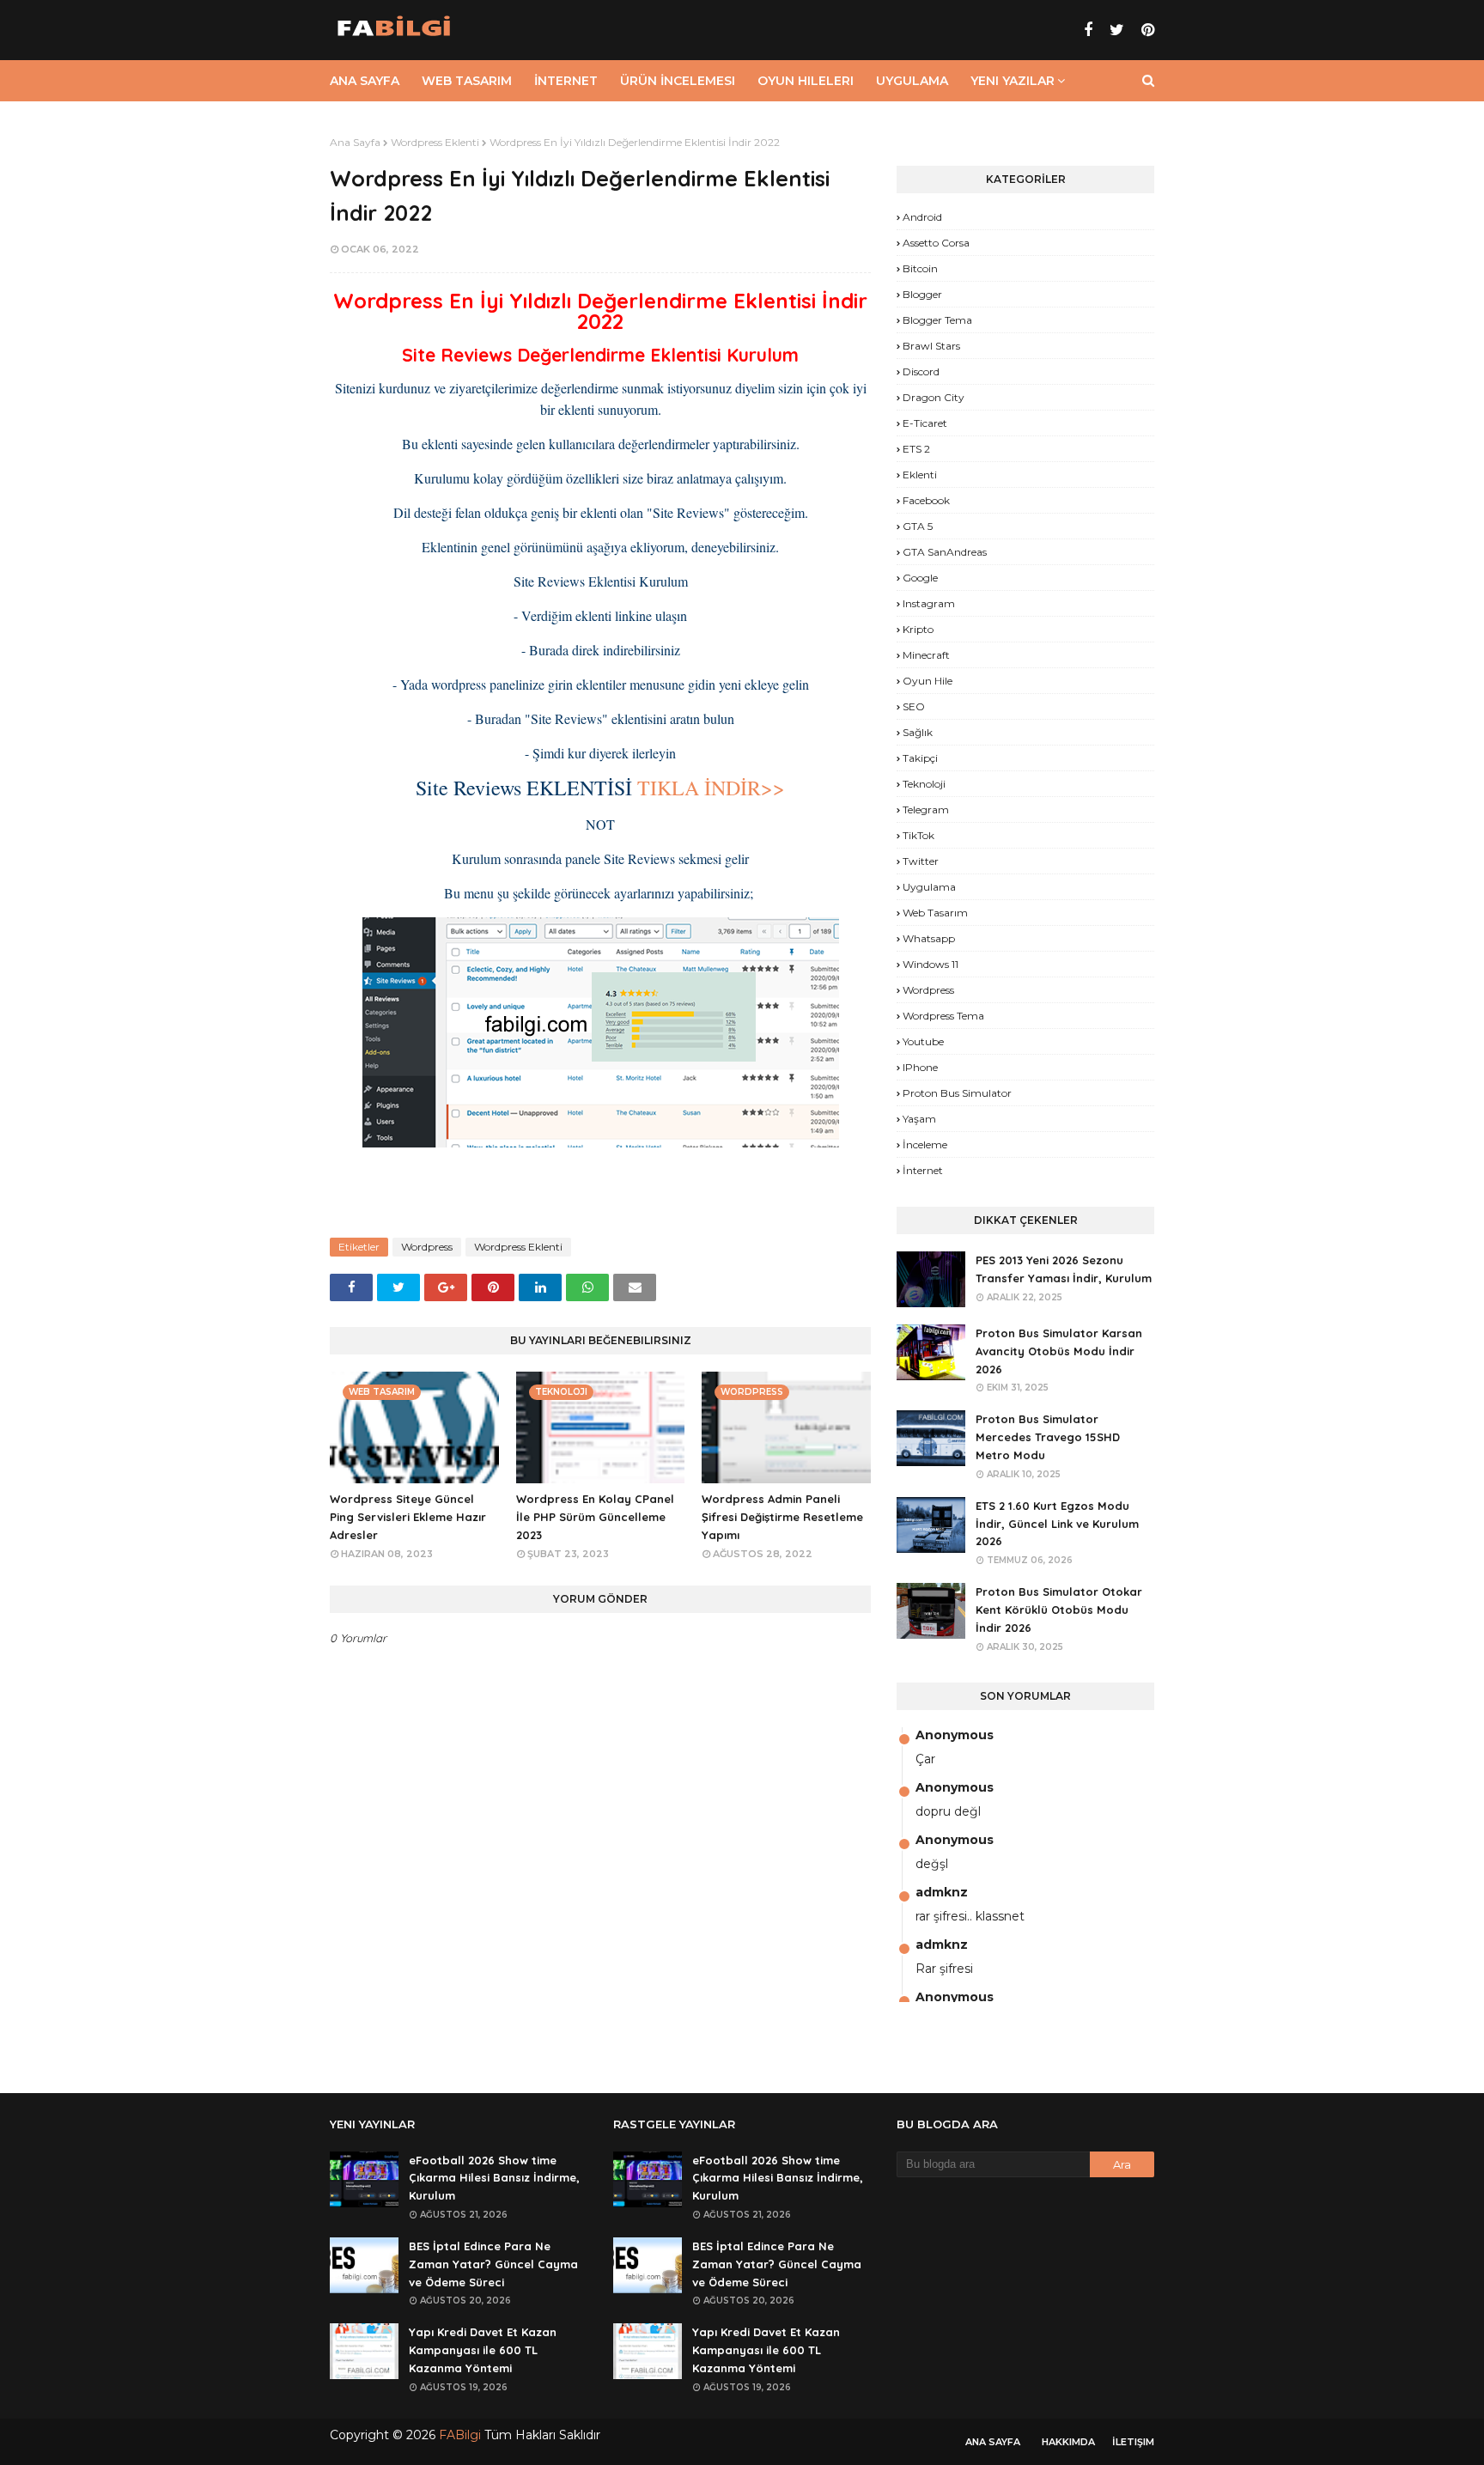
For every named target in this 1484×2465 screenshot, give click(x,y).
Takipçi (920, 758)
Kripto (918, 629)
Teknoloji (924, 784)
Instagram (929, 603)
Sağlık (918, 732)
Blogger (922, 294)
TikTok (918, 835)
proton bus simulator (957, 1093)
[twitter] (1117, 30)
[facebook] (1088, 30)
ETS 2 (916, 449)
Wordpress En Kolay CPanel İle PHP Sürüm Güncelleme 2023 (595, 1517)
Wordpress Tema (943, 1016)
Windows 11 (931, 964)
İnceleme (925, 1144)
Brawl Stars (931, 346)
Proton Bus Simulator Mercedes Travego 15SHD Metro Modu (1048, 1437)
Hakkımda (1068, 2442)
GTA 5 (918, 526)
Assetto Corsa (936, 243)
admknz (942, 1892)
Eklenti (920, 475)
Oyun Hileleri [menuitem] (806, 81)
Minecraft (926, 655)
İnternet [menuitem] (566, 81)
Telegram (926, 809)
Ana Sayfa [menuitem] (365, 81)
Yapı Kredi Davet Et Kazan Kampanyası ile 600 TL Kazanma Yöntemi (483, 2350)
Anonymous (955, 1735)
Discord (921, 371)
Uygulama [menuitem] (912, 81)
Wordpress (427, 1247)
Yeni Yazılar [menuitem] (1013, 81)
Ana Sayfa (355, 142)
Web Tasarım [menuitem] (467, 81)
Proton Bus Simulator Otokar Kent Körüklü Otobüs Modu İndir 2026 (1059, 1610)
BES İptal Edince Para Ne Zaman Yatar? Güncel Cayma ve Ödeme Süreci (493, 2264)
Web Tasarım (935, 913)
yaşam (919, 1119)
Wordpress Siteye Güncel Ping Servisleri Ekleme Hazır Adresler (408, 1517)
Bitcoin (920, 268)
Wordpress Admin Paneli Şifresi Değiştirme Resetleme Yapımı (782, 1517)
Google (920, 578)
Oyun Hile (927, 681)
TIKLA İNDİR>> (711, 788)
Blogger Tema (937, 320)
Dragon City (934, 397)
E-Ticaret (925, 423)
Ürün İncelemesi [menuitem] (678, 81)
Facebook (926, 500)
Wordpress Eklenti (435, 142)
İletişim (1133, 2442)
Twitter (921, 861)
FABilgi (460, 2435)
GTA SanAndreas (945, 552)
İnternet (923, 1170)
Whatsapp (929, 938)
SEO (914, 706)
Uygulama (929, 887)
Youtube (923, 1041)
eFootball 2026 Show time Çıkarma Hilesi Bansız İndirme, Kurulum (494, 2178)
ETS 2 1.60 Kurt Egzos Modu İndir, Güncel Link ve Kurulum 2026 (1057, 1524)
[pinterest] (1146, 30)
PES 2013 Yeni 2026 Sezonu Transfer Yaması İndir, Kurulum (1064, 1269)
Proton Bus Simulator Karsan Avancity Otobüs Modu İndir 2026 (1059, 1351)
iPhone (920, 1067)
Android (922, 217)
